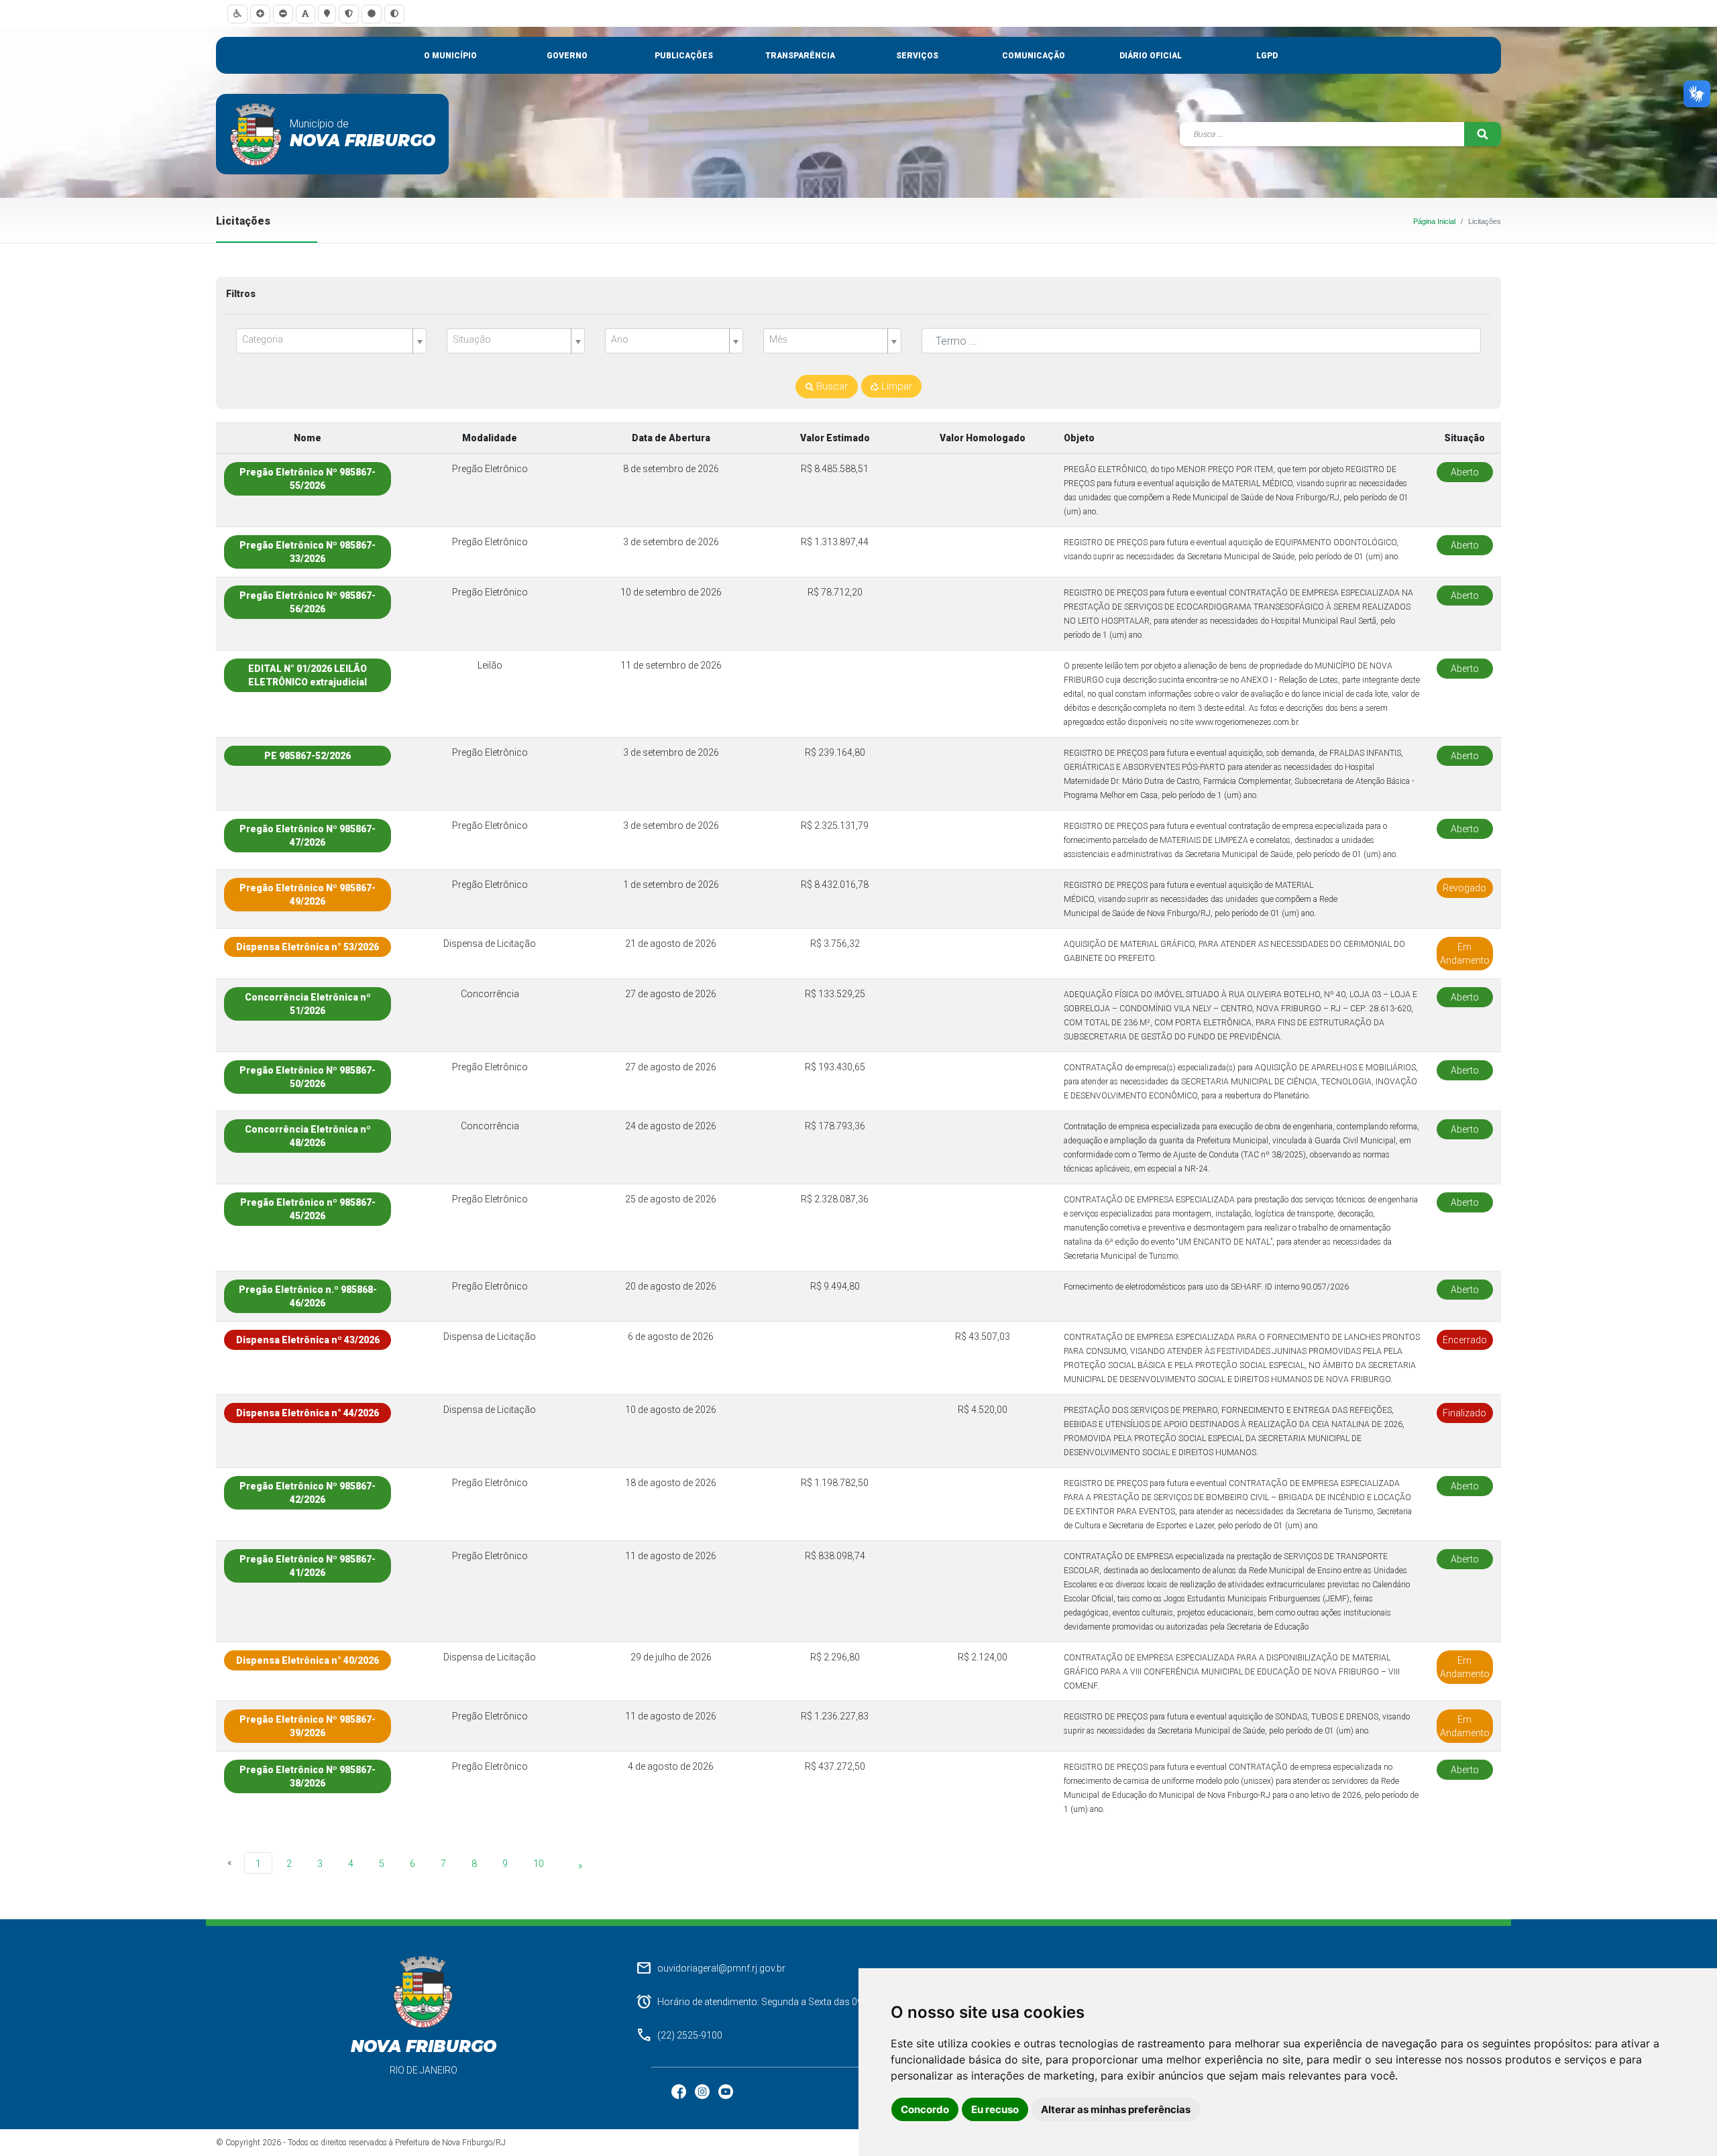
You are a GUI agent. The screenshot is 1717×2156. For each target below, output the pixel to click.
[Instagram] (703, 2091)
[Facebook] (680, 2091)
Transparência (800, 56)
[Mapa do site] (327, 14)
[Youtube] (726, 2091)
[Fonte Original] (306, 14)
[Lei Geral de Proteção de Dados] (349, 14)
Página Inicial (1434, 221)
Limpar (895, 386)
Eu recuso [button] (995, 2109)
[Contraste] (394, 14)
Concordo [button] (925, 2109)
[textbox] (326, 340)
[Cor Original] (372, 14)
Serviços (917, 56)
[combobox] (331, 341)
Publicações (684, 56)
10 (539, 1864)
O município (450, 56)
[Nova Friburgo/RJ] (256, 134)
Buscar (831, 386)
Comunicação (1034, 56)
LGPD (1267, 56)
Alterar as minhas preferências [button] (1116, 2109)
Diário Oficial (1151, 56)
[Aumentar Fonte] (260, 14)
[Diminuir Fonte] (283, 14)
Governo (567, 56)
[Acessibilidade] (237, 14)
